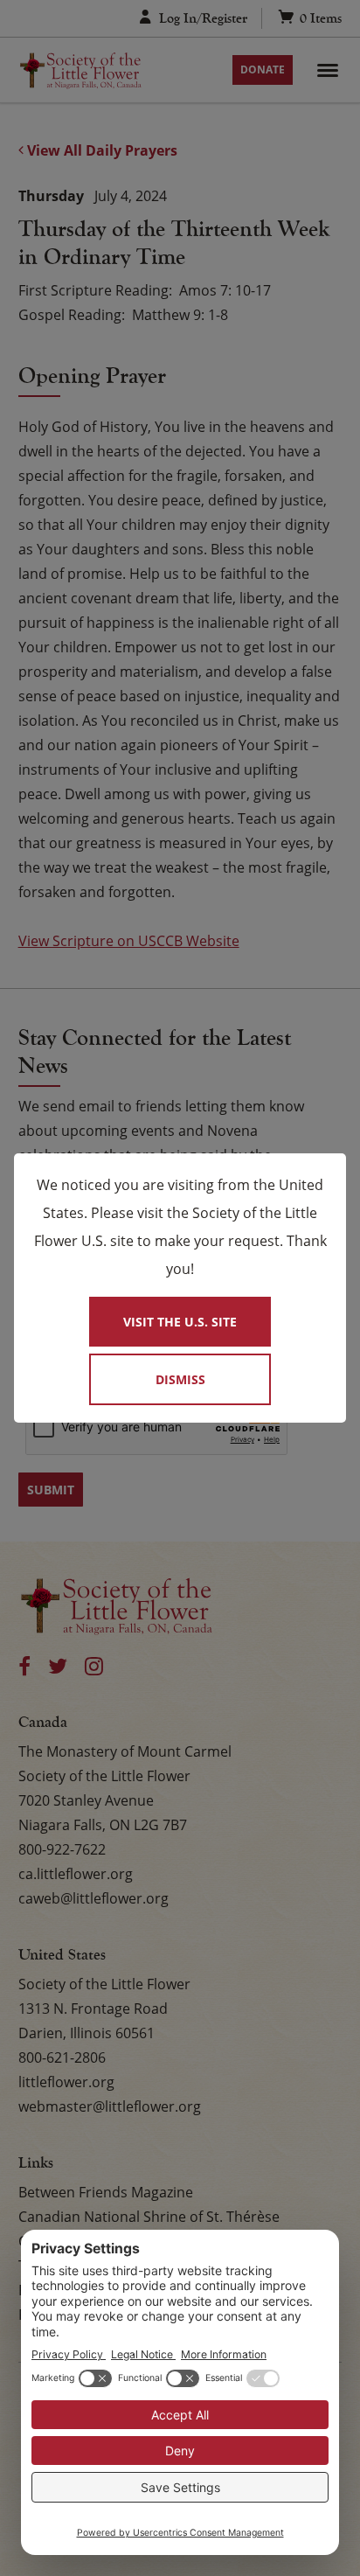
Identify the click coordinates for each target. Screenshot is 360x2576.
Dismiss (180, 1379)
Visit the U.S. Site (180, 1322)
